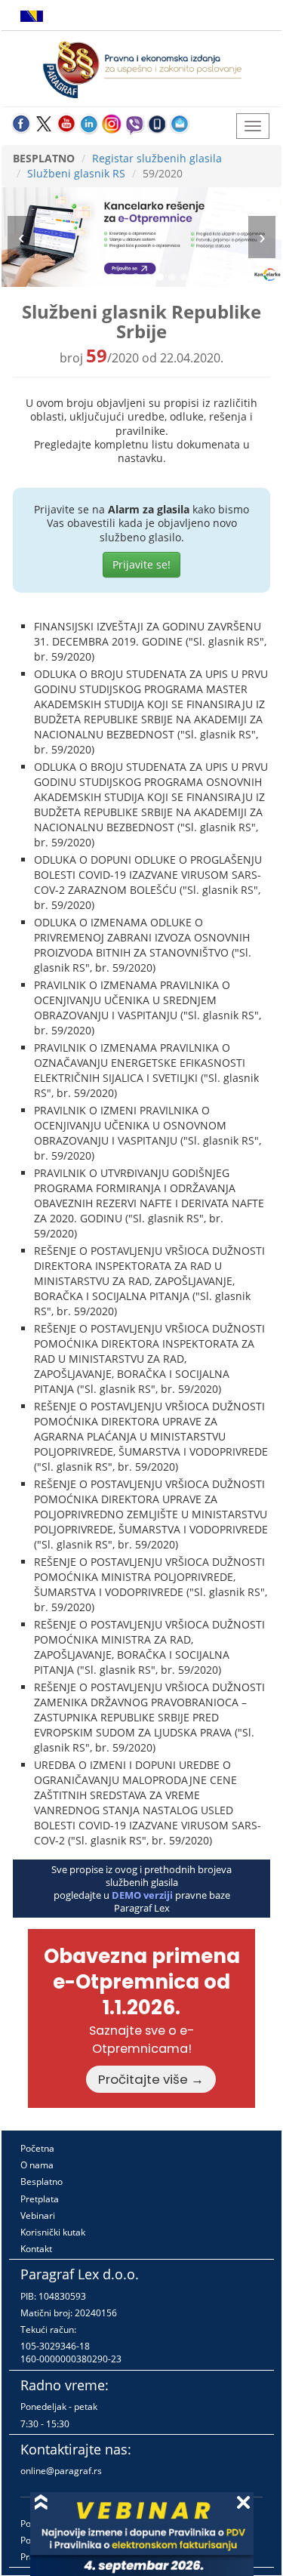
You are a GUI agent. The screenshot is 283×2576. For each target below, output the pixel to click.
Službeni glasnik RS (76, 173)
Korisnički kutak (53, 2232)
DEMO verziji (142, 1895)
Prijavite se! (141, 564)
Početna (37, 2148)
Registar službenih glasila (157, 158)
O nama (37, 2165)
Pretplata (40, 2199)
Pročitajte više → (151, 2079)
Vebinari (38, 2215)
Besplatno (42, 2182)
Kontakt (36, 2249)
